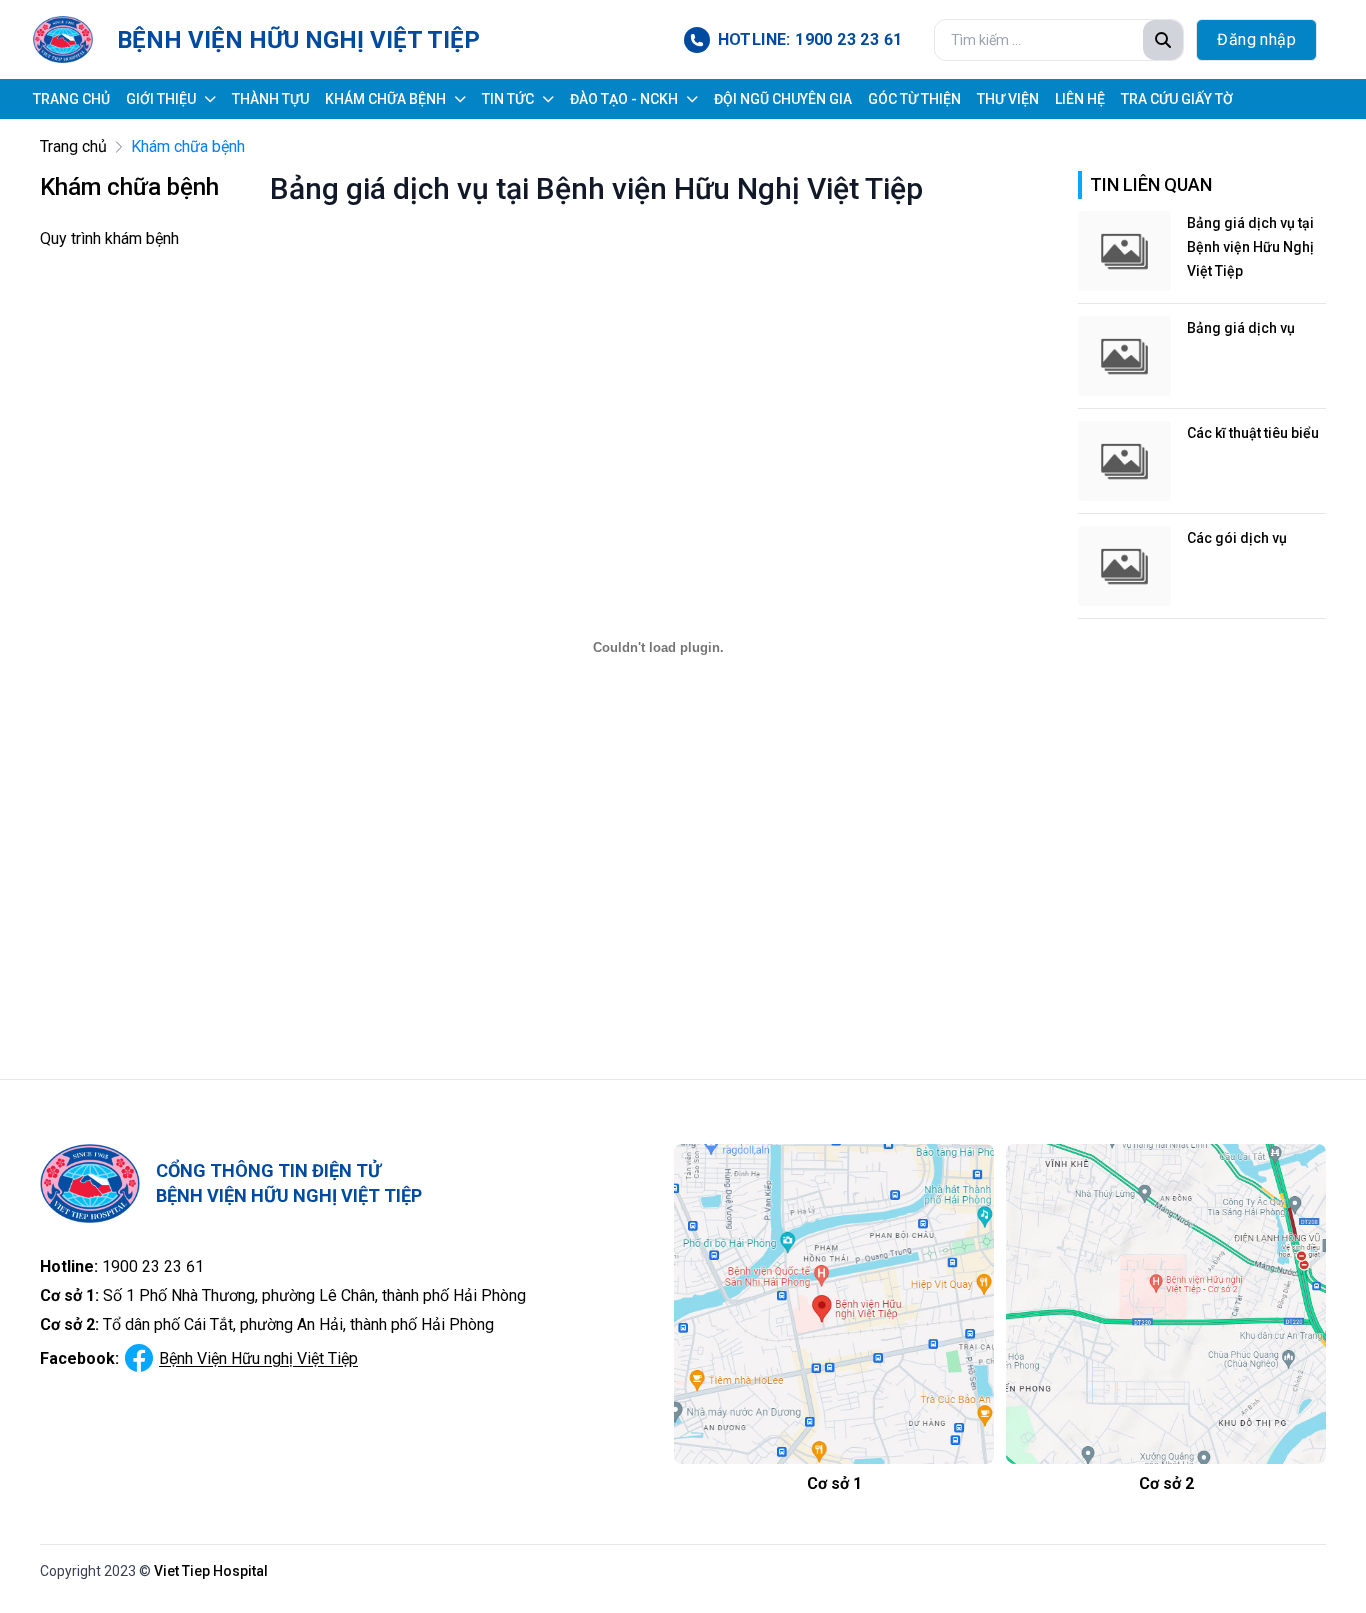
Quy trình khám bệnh (109, 238)
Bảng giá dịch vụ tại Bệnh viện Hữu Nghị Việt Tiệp (1250, 247)
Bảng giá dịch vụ (1241, 328)
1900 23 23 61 (153, 1266)
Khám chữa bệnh (385, 99)
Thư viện (1008, 99)
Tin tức (508, 99)
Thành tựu (270, 99)
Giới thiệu (161, 99)
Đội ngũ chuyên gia (783, 99)
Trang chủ (71, 99)
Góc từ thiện (914, 99)
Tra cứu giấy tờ (1177, 99)
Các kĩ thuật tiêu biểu (1253, 433)
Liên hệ (1080, 99)
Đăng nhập (1256, 39)
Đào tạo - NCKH (624, 99)
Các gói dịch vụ (1237, 538)
